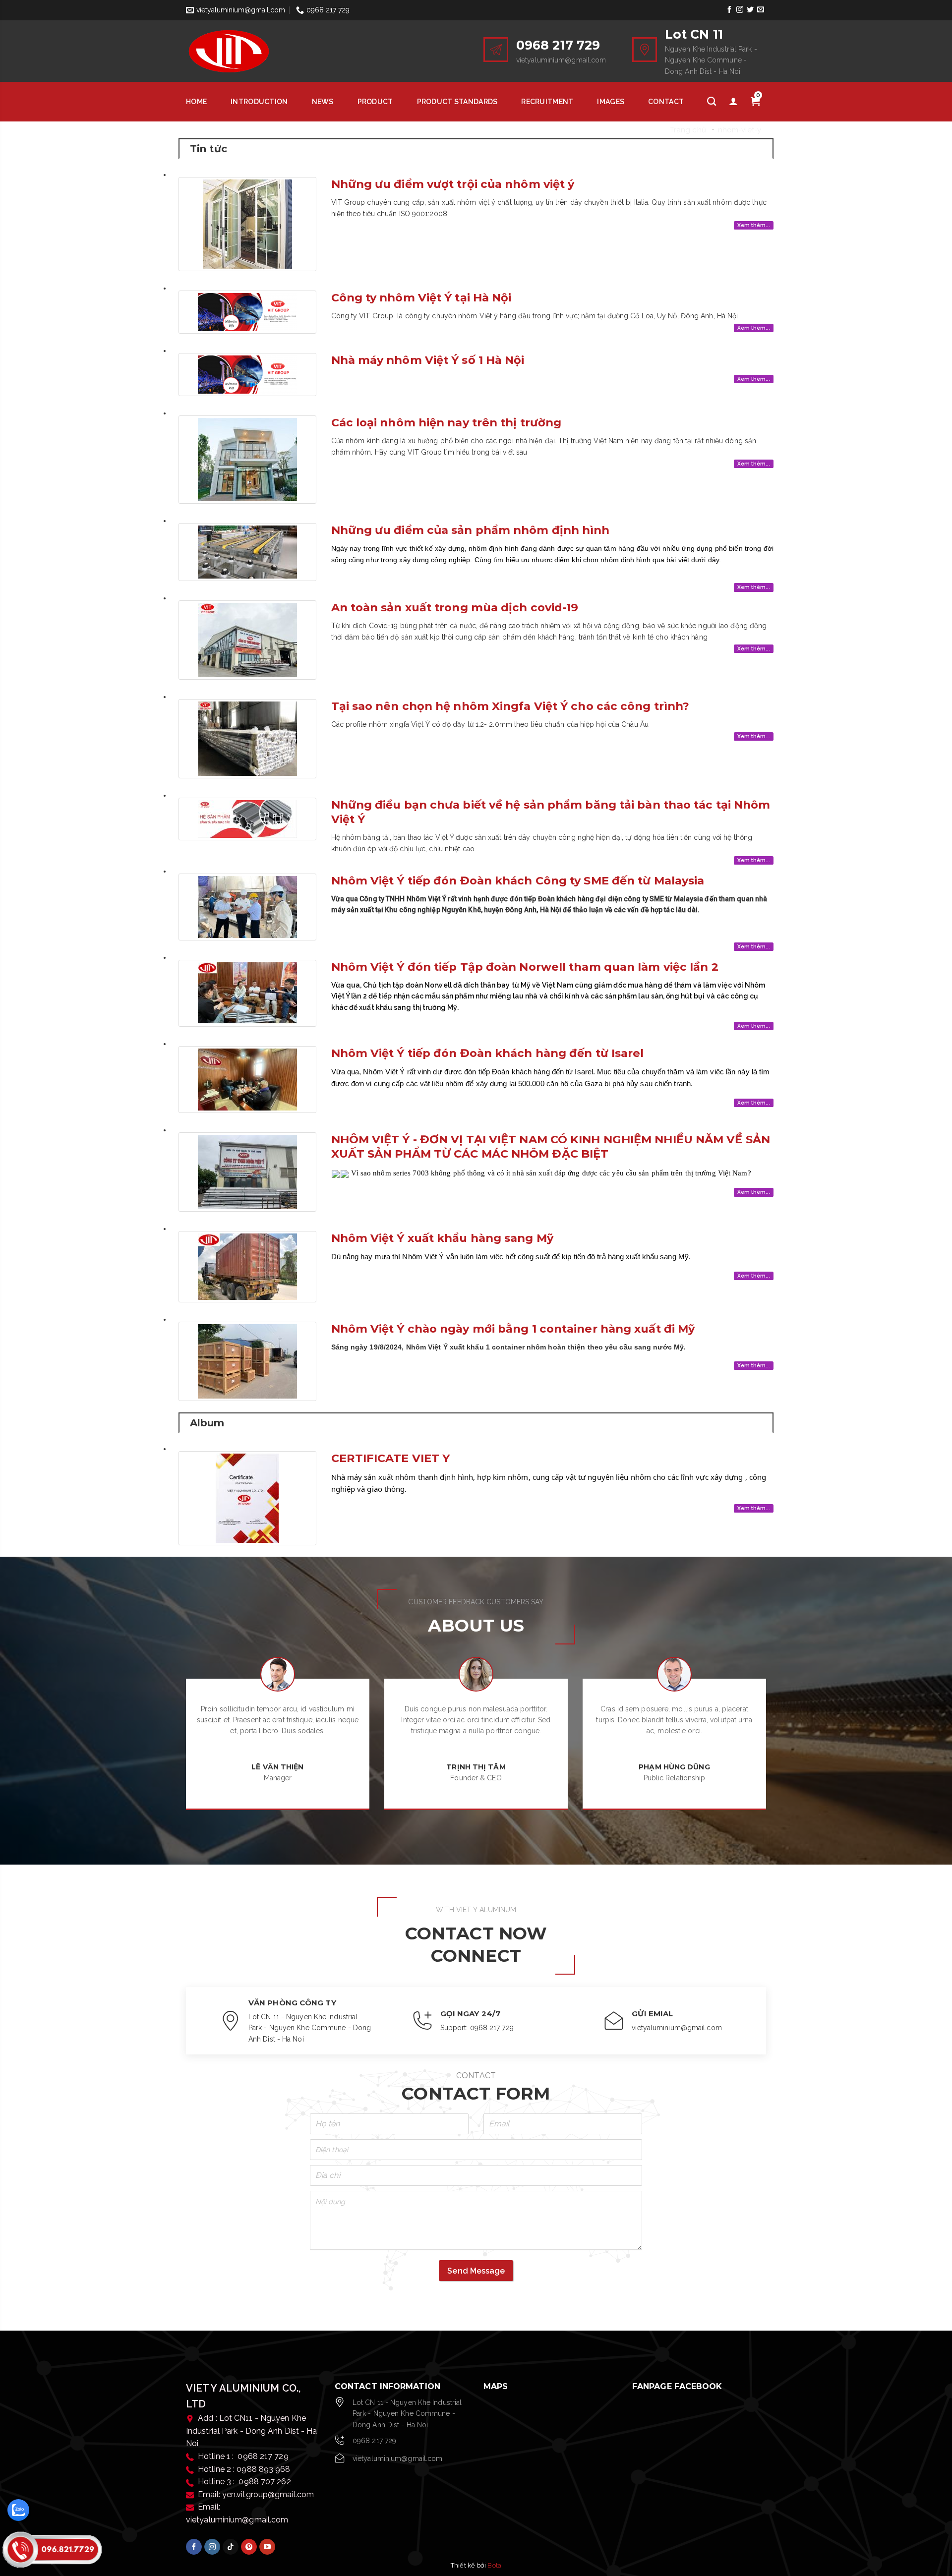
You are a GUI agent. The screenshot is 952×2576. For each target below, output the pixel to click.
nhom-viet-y (740, 130)
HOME (196, 102)
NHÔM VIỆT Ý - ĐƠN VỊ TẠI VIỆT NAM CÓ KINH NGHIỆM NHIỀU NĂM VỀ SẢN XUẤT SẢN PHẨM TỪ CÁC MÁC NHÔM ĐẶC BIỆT (551, 1146)
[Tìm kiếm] (712, 102)
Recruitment (547, 102)
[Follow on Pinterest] (249, 2547)
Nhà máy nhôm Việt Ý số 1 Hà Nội (428, 360)
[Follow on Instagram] (740, 10)
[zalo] (18, 2510)
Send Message (476, 2271)
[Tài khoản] (733, 102)
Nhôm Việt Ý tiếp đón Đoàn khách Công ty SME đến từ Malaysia (518, 880)
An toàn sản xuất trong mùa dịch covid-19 (455, 607)
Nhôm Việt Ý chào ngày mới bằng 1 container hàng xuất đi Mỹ (513, 1329)
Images (611, 102)
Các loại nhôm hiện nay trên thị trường (446, 422)
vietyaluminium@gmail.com (397, 2459)
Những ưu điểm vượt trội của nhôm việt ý (453, 184)
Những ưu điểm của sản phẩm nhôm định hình (471, 530)
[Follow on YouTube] (267, 2547)
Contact (666, 102)
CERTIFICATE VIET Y (391, 1458)
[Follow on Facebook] (729, 10)
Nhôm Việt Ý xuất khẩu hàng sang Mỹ (442, 1238)
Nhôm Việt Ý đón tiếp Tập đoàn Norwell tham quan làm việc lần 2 (525, 967)
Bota (494, 2565)
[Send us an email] (761, 10)
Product (375, 102)
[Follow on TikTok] (231, 2547)
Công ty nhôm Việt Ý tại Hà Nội (421, 297)
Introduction (259, 102)
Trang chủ (688, 130)
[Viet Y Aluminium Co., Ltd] (253, 51)
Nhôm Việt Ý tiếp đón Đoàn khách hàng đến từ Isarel (488, 1053)
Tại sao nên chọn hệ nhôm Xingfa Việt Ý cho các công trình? (510, 706)
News (323, 102)
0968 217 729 (374, 2441)
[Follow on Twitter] (750, 10)
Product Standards (457, 102)
